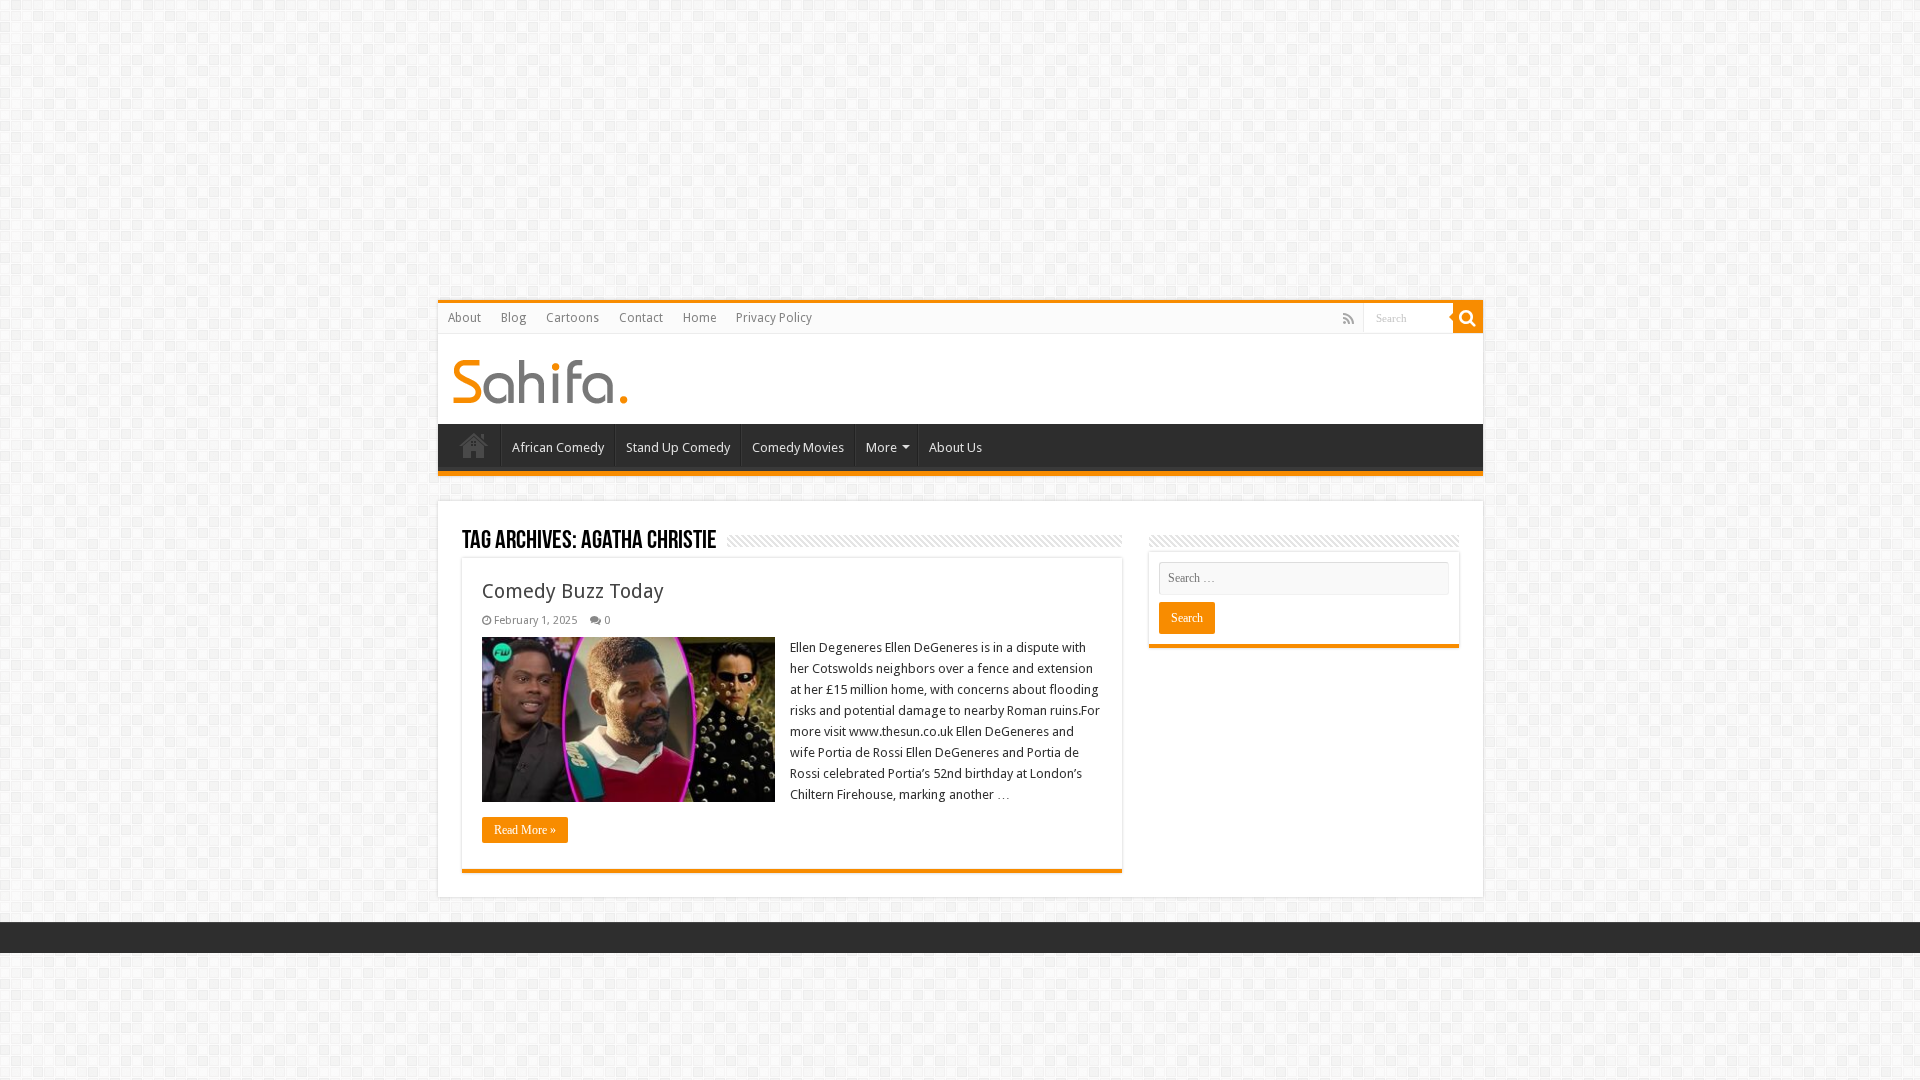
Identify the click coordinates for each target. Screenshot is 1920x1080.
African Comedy (558, 447)
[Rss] (1348, 319)
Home (699, 318)
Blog (513, 318)
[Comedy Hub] (540, 378)
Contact (641, 318)
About (464, 318)
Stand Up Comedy (678, 447)
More (881, 447)
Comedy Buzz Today (573, 591)
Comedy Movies (798, 447)
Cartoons (572, 318)
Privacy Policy (774, 318)
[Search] (1468, 318)
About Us (955, 447)
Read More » (525, 830)
